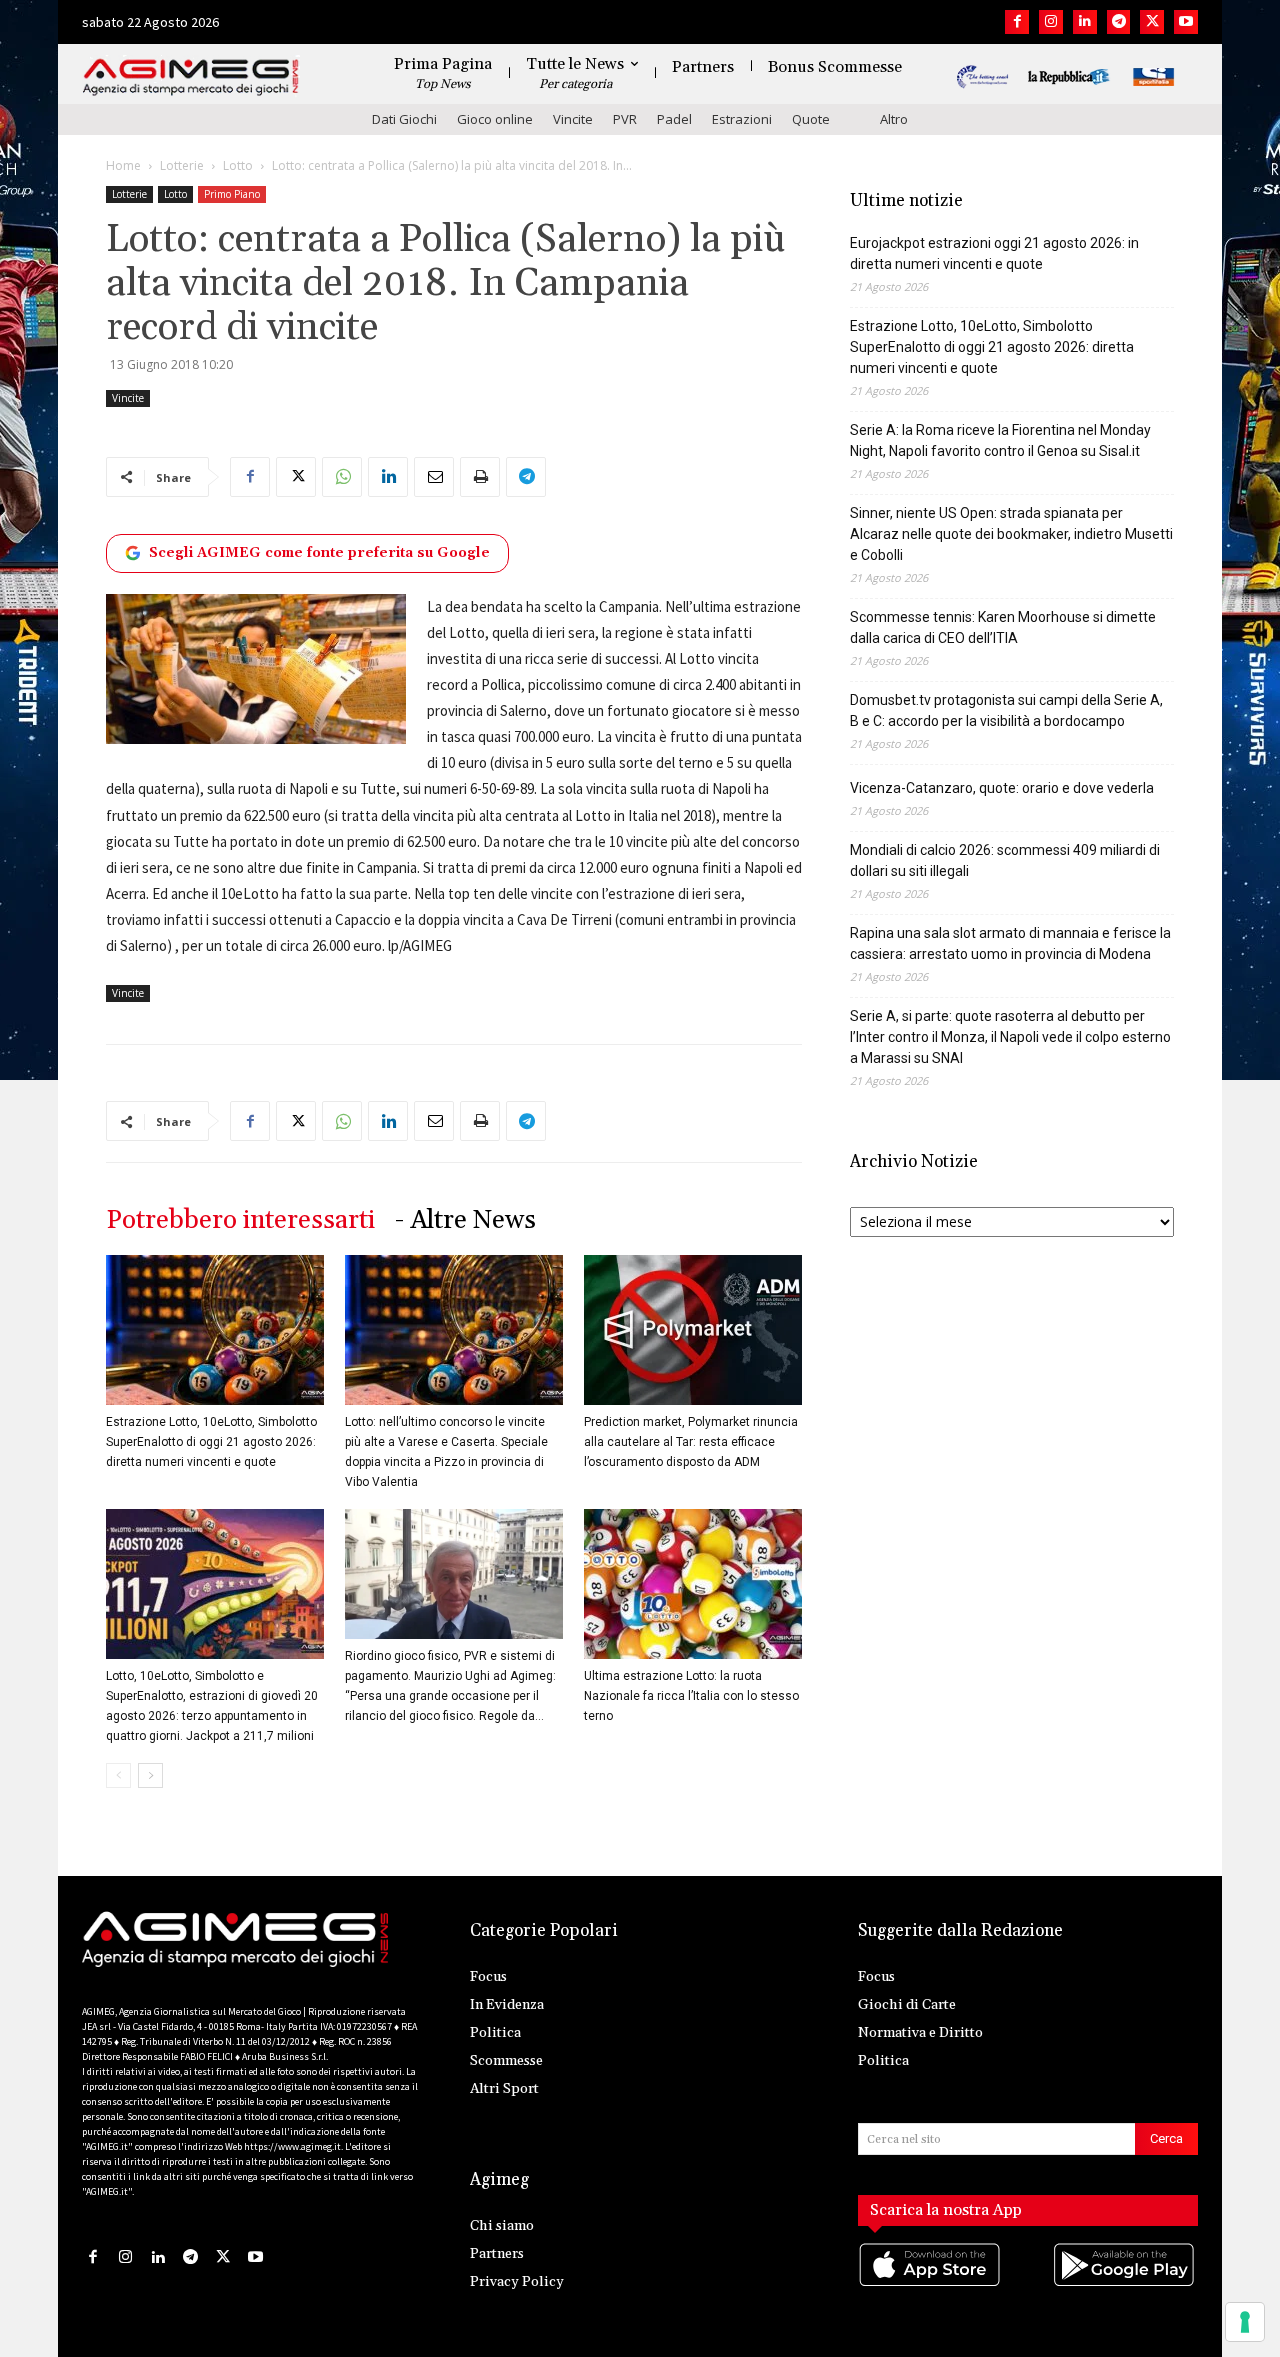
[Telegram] (1119, 22)
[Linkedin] (1085, 22)
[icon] (931, 2284)
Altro (894, 119)
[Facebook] (1017, 22)
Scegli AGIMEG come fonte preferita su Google (319, 553)
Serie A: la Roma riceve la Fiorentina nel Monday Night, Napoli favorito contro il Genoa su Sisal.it (1000, 440)
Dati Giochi (404, 119)
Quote (811, 119)
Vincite (573, 119)
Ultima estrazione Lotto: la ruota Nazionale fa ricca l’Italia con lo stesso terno (691, 1696)
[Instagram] (1051, 22)
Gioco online (495, 119)
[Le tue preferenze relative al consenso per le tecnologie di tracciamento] (1245, 2322)
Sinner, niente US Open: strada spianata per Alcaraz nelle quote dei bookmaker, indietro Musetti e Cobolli (1011, 534)
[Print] (480, 477)
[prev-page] (118, 1775)
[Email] (434, 477)
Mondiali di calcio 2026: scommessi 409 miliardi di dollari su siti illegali (1005, 860)
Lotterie (182, 165)
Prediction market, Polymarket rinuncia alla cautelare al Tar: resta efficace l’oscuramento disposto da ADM (691, 1442)
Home (123, 165)
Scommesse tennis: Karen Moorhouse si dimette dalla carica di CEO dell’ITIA (1003, 627)
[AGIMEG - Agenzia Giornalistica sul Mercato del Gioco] (191, 77)
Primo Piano (232, 194)
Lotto (238, 165)
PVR (625, 119)
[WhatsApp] (342, 477)
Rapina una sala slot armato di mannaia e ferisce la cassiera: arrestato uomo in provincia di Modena (1010, 943)
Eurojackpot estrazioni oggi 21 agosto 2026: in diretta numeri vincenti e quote (994, 253)
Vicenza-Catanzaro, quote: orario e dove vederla (1002, 788)
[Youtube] (1186, 22)
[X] (1152, 22)
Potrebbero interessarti (240, 1220)
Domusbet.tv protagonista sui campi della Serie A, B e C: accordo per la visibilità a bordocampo (1006, 710)
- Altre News (465, 1220)
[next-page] (150, 1775)
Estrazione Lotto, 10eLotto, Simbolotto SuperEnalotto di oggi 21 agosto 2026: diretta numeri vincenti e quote (211, 1442)
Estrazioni (742, 119)
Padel (674, 119)
